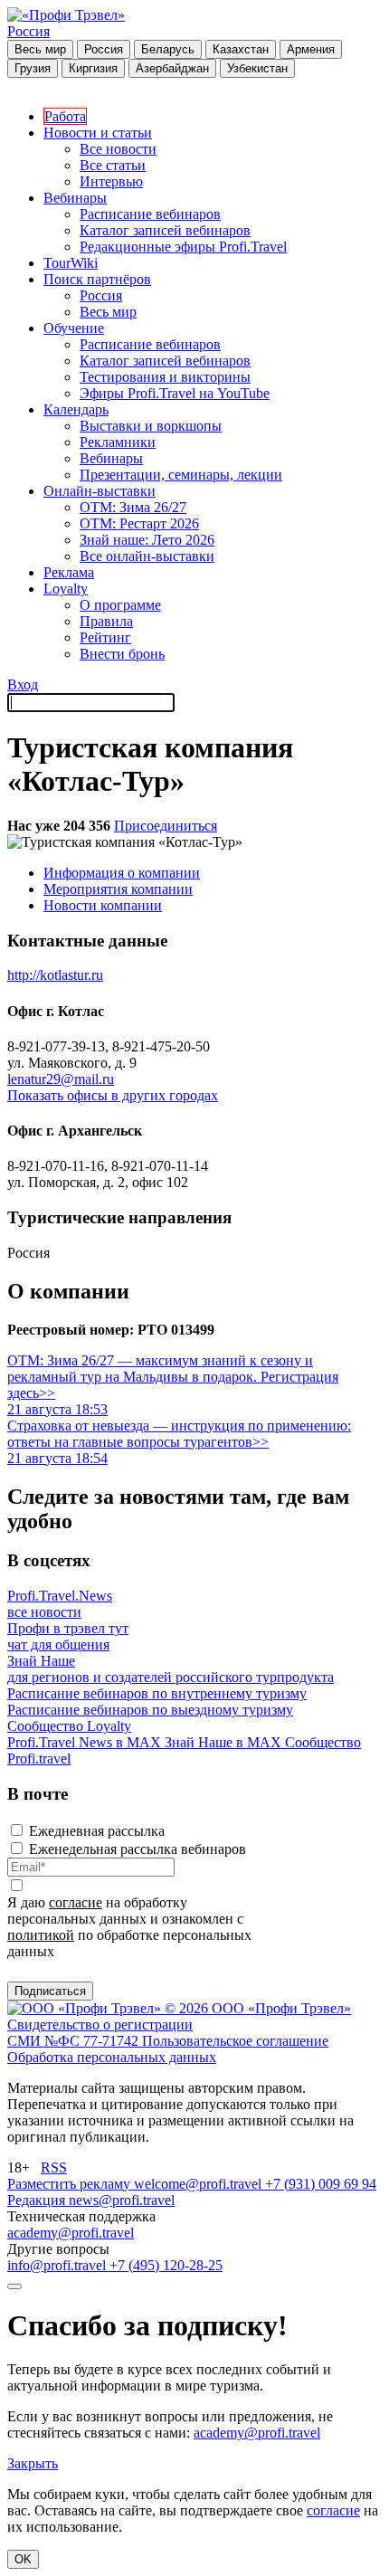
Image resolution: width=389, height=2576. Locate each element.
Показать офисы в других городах (113, 1095)
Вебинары (75, 198)
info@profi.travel (58, 2265)
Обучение (74, 328)
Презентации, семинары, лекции (181, 475)
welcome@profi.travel (199, 2184)
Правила (106, 621)
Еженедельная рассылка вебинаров (138, 1849)
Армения (311, 49)
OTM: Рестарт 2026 (139, 523)
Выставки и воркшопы (151, 426)
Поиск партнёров (97, 279)
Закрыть (33, 2463)
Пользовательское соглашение (235, 2041)
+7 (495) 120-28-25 (166, 2265)
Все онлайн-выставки (147, 556)
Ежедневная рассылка (97, 1831)
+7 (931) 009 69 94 (321, 2184)
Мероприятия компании (118, 889)
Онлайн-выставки (100, 491)
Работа (65, 116)
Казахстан (241, 49)
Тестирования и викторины (165, 377)
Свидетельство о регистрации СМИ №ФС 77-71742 (100, 2033)
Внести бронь (122, 654)
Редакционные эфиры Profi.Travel (183, 247)
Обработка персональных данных (112, 2057)
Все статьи (113, 165)
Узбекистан (257, 68)
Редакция (38, 2200)
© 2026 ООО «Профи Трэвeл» (258, 2008)
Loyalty (66, 589)
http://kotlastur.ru (55, 975)
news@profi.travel (122, 2200)
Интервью (111, 181)
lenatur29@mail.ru (61, 1079)
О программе (120, 605)
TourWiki (71, 263)
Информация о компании (122, 873)
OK (23, 2559)
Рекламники (118, 442)
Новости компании (103, 905)
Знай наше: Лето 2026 (147, 540)
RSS (54, 2167)
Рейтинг (105, 637)
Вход (23, 684)
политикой (41, 1935)
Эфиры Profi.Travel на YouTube (175, 393)
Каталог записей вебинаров (165, 230)
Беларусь (168, 49)
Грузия (33, 68)
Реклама (69, 572)
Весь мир (40, 49)
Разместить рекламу (71, 2184)
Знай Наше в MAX (225, 1742)
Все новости (118, 149)
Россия (28, 31)
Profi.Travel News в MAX (86, 1742)
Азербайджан (172, 68)
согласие (76, 1902)
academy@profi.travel (71, 2233)
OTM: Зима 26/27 (133, 507)
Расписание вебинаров (150, 214)
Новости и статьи (98, 133)
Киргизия (93, 68)
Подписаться (50, 1991)
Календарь (76, 409)
